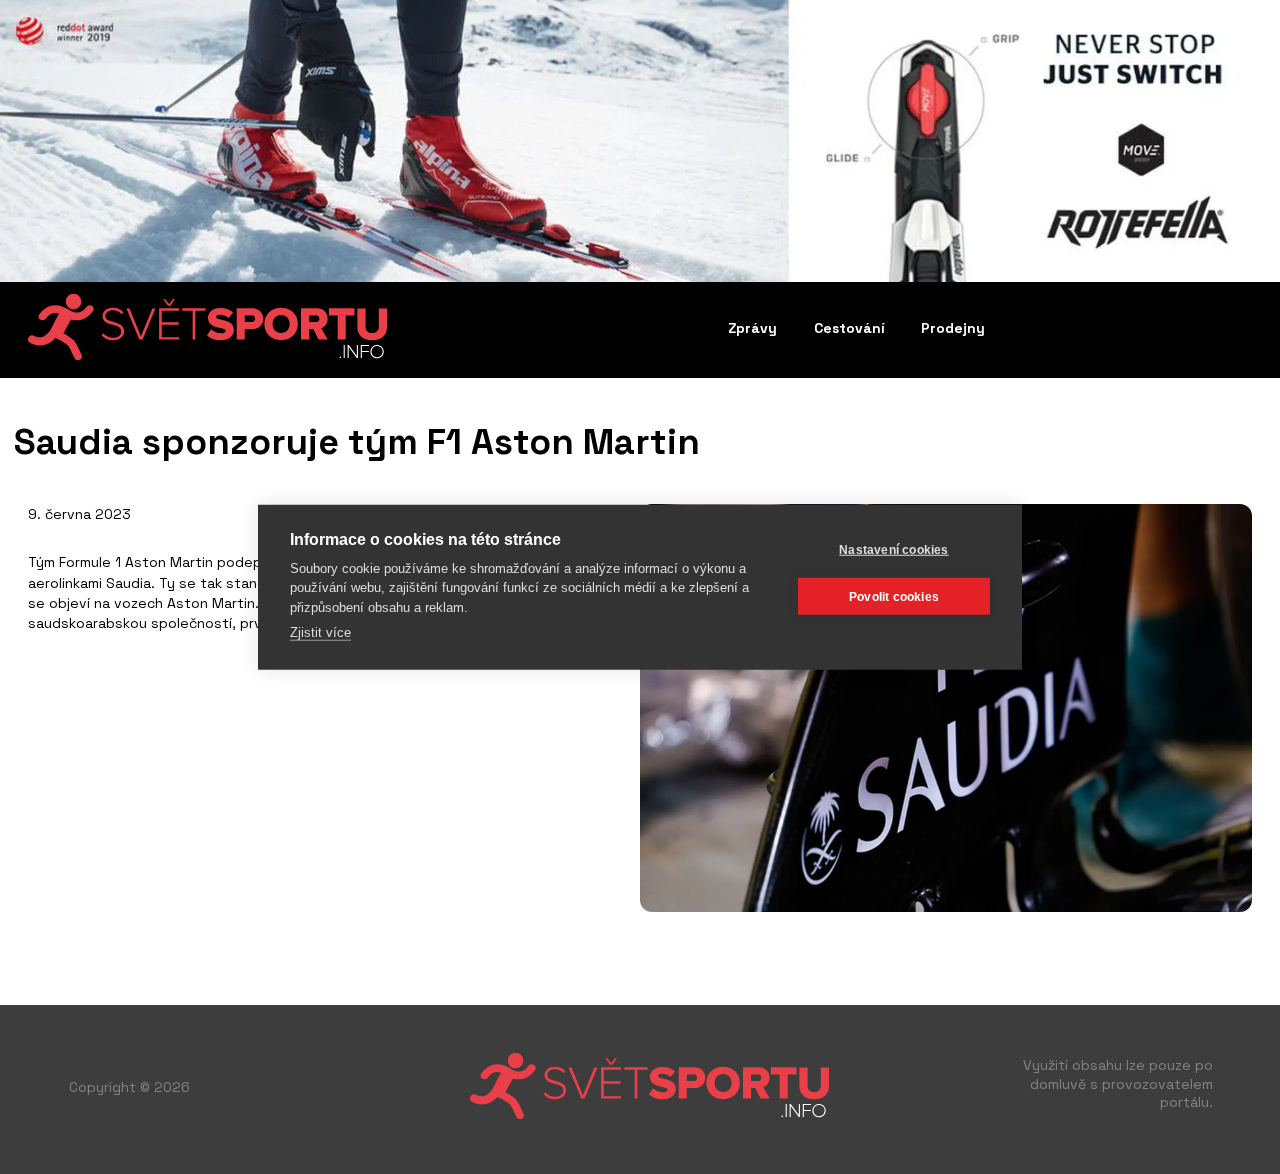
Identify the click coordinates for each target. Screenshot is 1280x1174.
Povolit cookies (894, 596)
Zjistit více (320, 632)
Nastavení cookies (893, 549)
